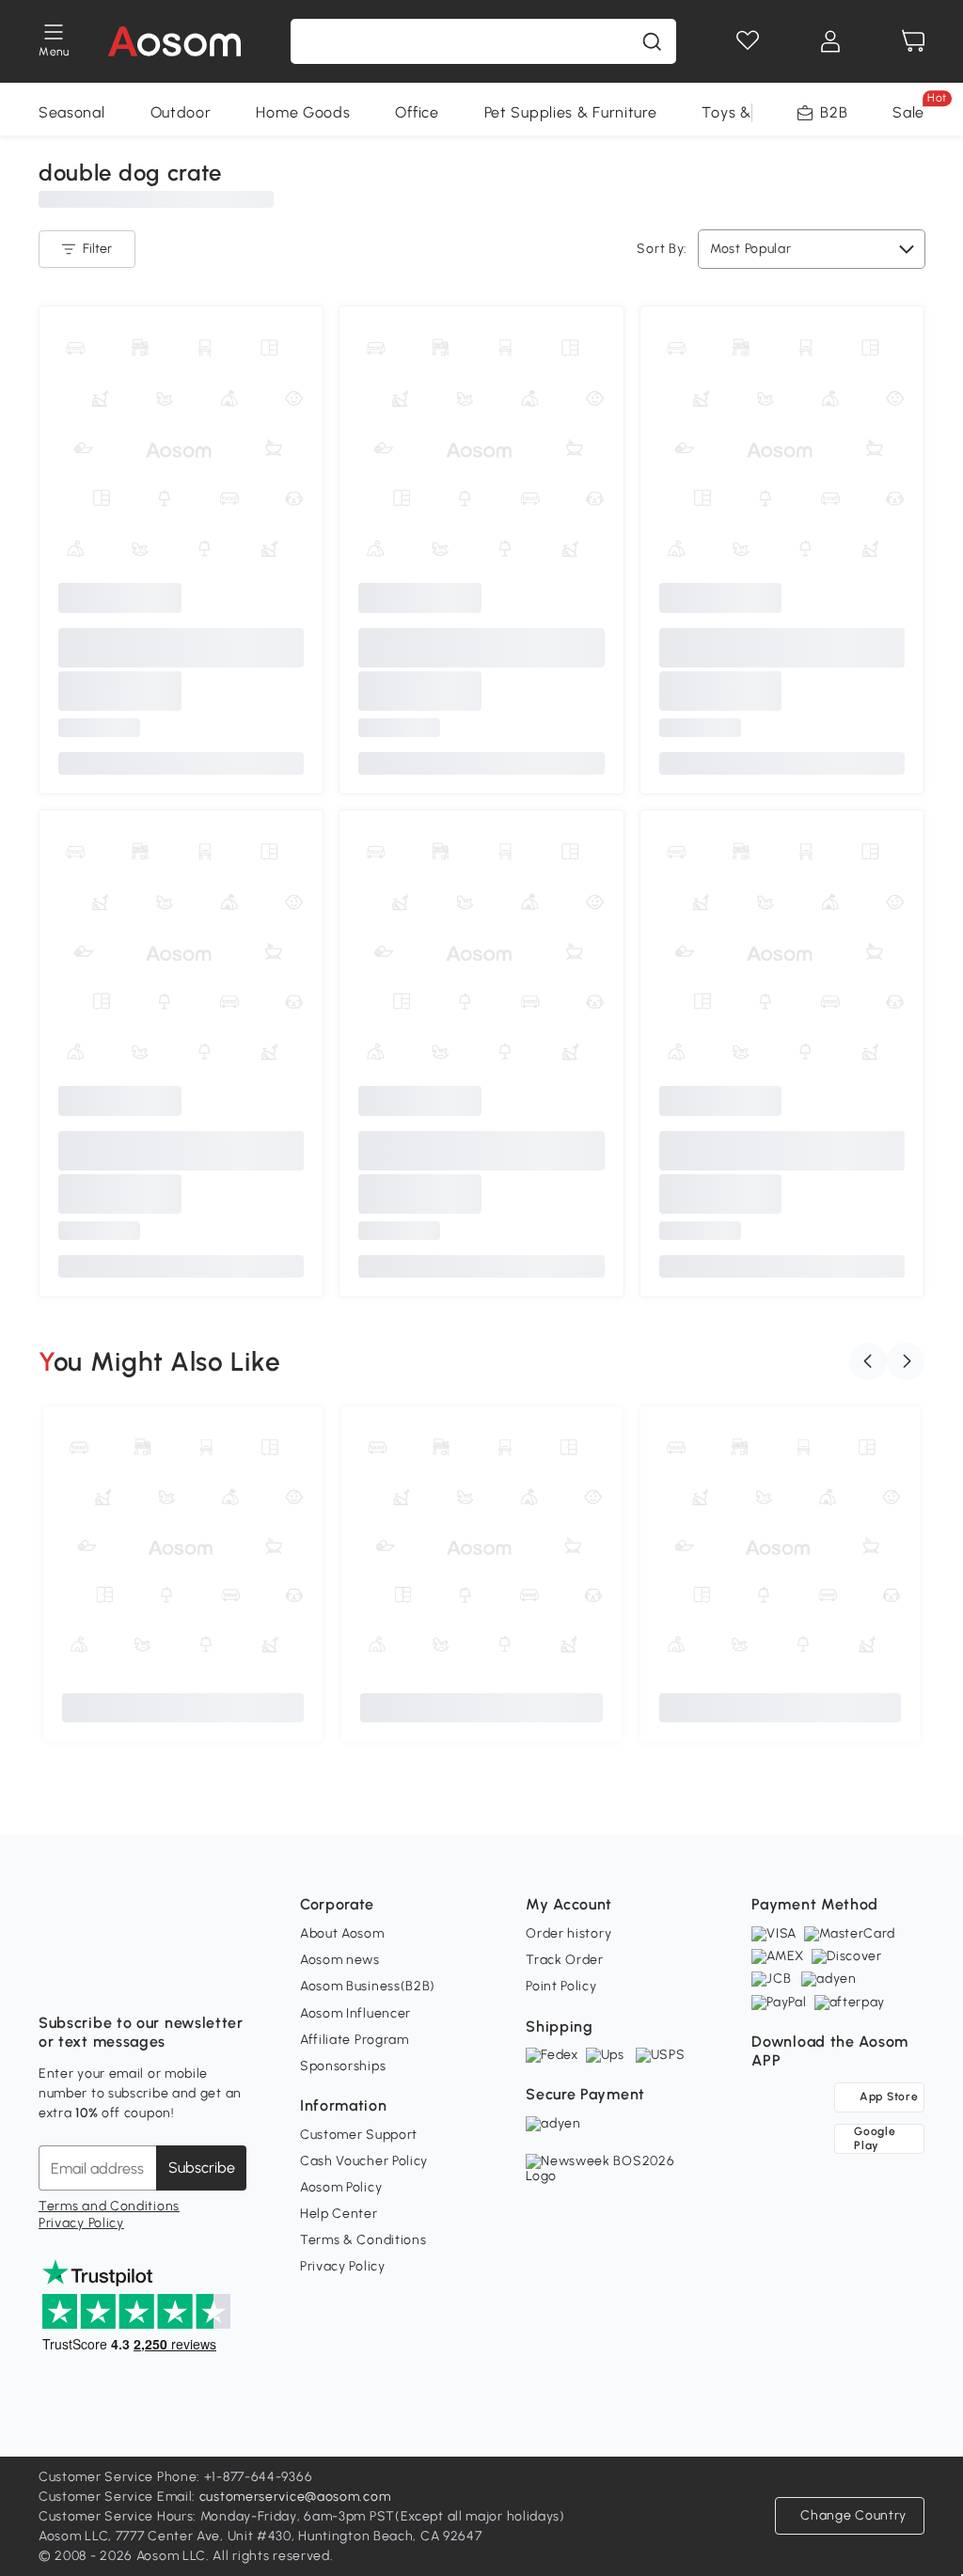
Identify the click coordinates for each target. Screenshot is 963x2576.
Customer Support (359, 2135)
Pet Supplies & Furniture (571, 112)
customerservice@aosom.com (295, 2497)
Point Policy (561, 1986)
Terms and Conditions (109, 2206)
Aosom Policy (341, 2187)
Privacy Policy (81, 2223)
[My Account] (830, 41)
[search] (652, 41)
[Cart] (913, 41)
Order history (568, 1933)
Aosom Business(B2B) (368, 1986)
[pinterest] (178, 1976)
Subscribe (202, 2168)
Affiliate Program (355, 2040)
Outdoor (181, 112)
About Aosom (342, 1933)
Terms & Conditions (363, 2240)
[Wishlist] (748, 41)
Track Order (565, 1960)
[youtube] (136, 1976)
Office (417, 112)
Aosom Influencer (355, 2013)
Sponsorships (343, 2066)
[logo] (174, 41)
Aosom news (340, 1960)
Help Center (339, 2214)
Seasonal (72, 112)
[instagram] (95, 1976)
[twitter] (219, 1976)
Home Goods (303, 112)
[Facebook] (54, 1976)
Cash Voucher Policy (364, 2161)
